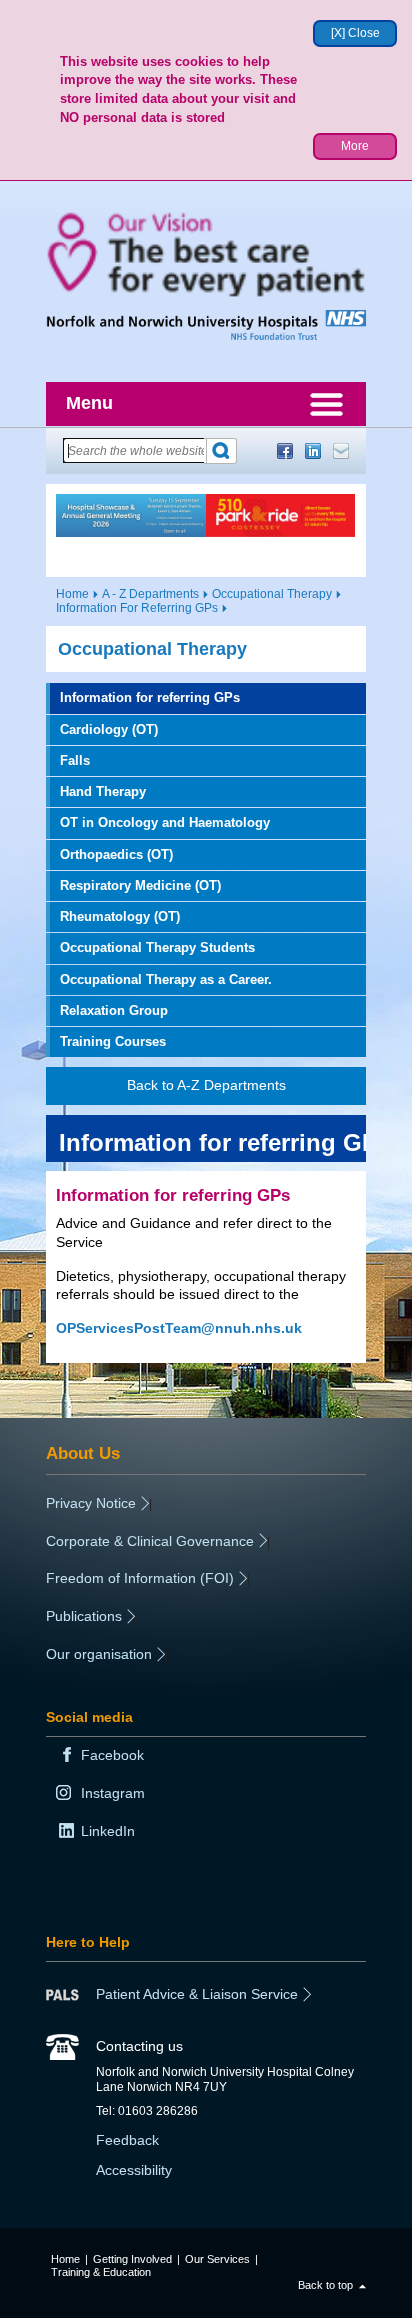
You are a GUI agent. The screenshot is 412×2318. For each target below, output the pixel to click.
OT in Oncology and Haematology (165, 822)
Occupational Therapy (272, 594)
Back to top (325, 2285)
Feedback (127, 2140)
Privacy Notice (91, 1503)
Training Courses (113, 1041)
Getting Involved (132, 2259)
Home (72, 594)
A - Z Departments (150, 594)
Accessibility (134, 2170)
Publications (84, 1616)
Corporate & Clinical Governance (150, 1541)
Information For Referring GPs (137, 608)
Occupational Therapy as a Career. (166, 979)
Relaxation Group (114, 1010)
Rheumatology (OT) (120, 916)
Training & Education (101, 2272)
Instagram (113, 1793)
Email (341, 451)
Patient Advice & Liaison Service (197, 1994)
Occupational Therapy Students (157, 947)
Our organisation (99, 1654)
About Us (83, 1453)
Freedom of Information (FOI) (140, 1578)
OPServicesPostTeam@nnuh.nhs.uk (179, 1328)
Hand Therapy (103, 791)
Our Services (217, 2259)
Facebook (285, 451)
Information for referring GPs (150, 697)
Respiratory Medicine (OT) (140, 885)
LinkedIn (313, 451)
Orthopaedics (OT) (116, 854)
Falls (75, 760)
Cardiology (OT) (109, 729)
